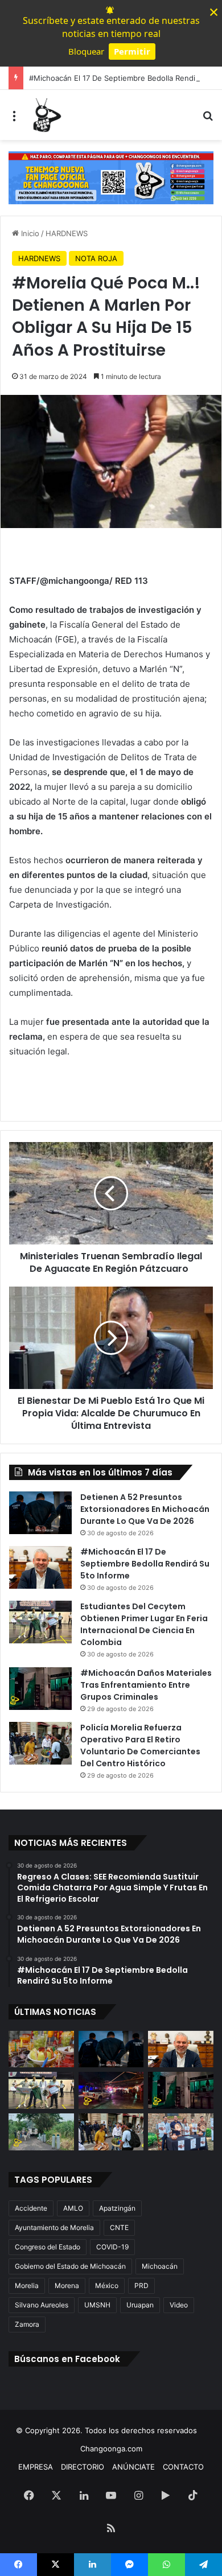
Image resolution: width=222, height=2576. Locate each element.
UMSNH (97, 2305)
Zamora (27, 2324)
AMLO (73, 2208)
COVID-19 (112, 2247)
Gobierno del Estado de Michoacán (70, 2266)
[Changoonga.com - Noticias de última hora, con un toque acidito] (46, 115)
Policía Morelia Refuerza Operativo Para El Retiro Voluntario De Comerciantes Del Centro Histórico (140, 1746)
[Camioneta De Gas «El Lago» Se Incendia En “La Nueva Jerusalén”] (41, 2132)
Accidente (31, 2208)
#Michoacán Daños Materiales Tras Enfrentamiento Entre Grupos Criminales (146, 1685)
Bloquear (86, 51)
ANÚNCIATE (133, 2467)
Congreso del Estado (48, 2247)
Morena (67, 2286)
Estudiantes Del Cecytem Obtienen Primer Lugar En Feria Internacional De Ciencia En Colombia (144, 1624)
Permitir (132, 51)
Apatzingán (117, 2208)
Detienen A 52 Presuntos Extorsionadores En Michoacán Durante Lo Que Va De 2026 (145, 1509)
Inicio (29, 233)
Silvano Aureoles (42, 2305)
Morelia (27, 2286)
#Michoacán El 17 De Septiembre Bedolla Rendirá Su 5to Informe (145, 1564)
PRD (141, 2286)
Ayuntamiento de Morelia (54, 2227)
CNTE (119, 2227)
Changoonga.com (111, 2449)
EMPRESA (36, 2467)
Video (179, 2305)
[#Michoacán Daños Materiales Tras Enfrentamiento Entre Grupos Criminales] (40, 1689)
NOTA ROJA (96, 258)
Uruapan (140, 2305)
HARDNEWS (67, 233)
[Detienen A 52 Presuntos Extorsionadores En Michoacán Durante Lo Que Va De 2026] (40, 1513)
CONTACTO (183, 2467)
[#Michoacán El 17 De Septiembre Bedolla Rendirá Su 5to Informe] (40, 1567)
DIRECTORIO (83, 2467)
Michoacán (160, 2266)
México (107, 2286)
